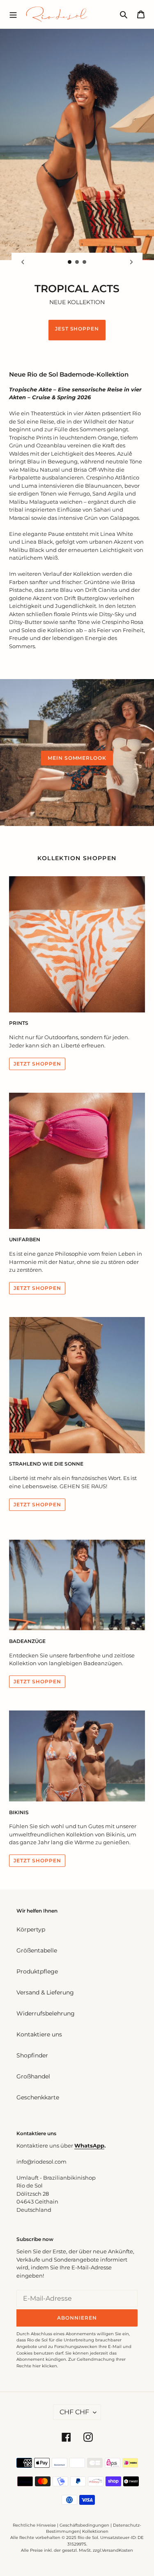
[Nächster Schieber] (131, 262)
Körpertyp (31, 1929)
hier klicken (45, 2366)
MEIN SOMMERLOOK (77, 758)
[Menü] (13, 14)
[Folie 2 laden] (77, 262)
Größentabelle (37, 1950)
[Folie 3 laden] (85, 262)
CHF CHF (74, 2412)
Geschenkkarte (38, 2097)
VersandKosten (117, 2550)
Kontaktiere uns (39, 2034)
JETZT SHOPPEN (37, 1064)
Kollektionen (95, 2531)
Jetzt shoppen (37, 1681)
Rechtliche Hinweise (34, 2525)
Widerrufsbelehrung (46, 2013)
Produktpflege (37, 1971)
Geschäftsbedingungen (84, 2525)
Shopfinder (32, 2055)
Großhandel (33, 2076)
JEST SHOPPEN (77, 329)
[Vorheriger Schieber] (23, 262)
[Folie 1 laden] (70, 262)
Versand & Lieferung (45, 1992)
